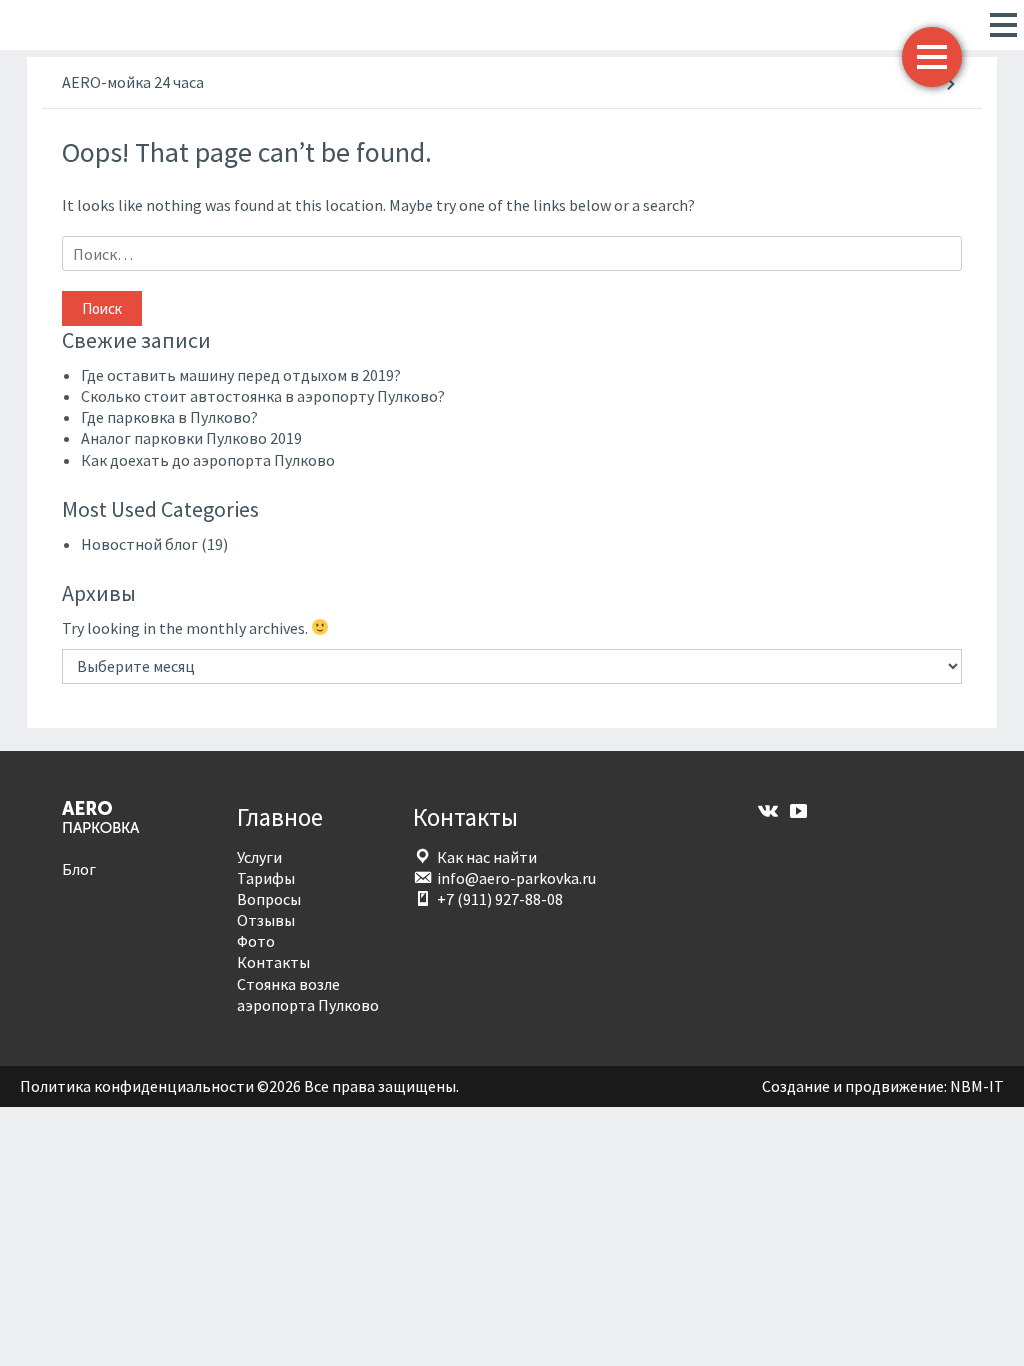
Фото (256, 941)
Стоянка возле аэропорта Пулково (308, 994)
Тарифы (266, 878)
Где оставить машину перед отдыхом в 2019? (241, 375)
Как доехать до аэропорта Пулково (208, 460)
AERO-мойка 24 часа (133, 82)
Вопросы (269, 899)
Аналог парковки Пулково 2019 (191, 438)
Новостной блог (139, 544)
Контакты (273, 962)
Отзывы (266, 920)
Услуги (259, 857)
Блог (79, 869)
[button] (997, 25)
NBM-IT (977, 1086)
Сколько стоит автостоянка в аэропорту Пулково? (263, 396)
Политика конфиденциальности (137, 1086)
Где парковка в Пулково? (169, 417)
